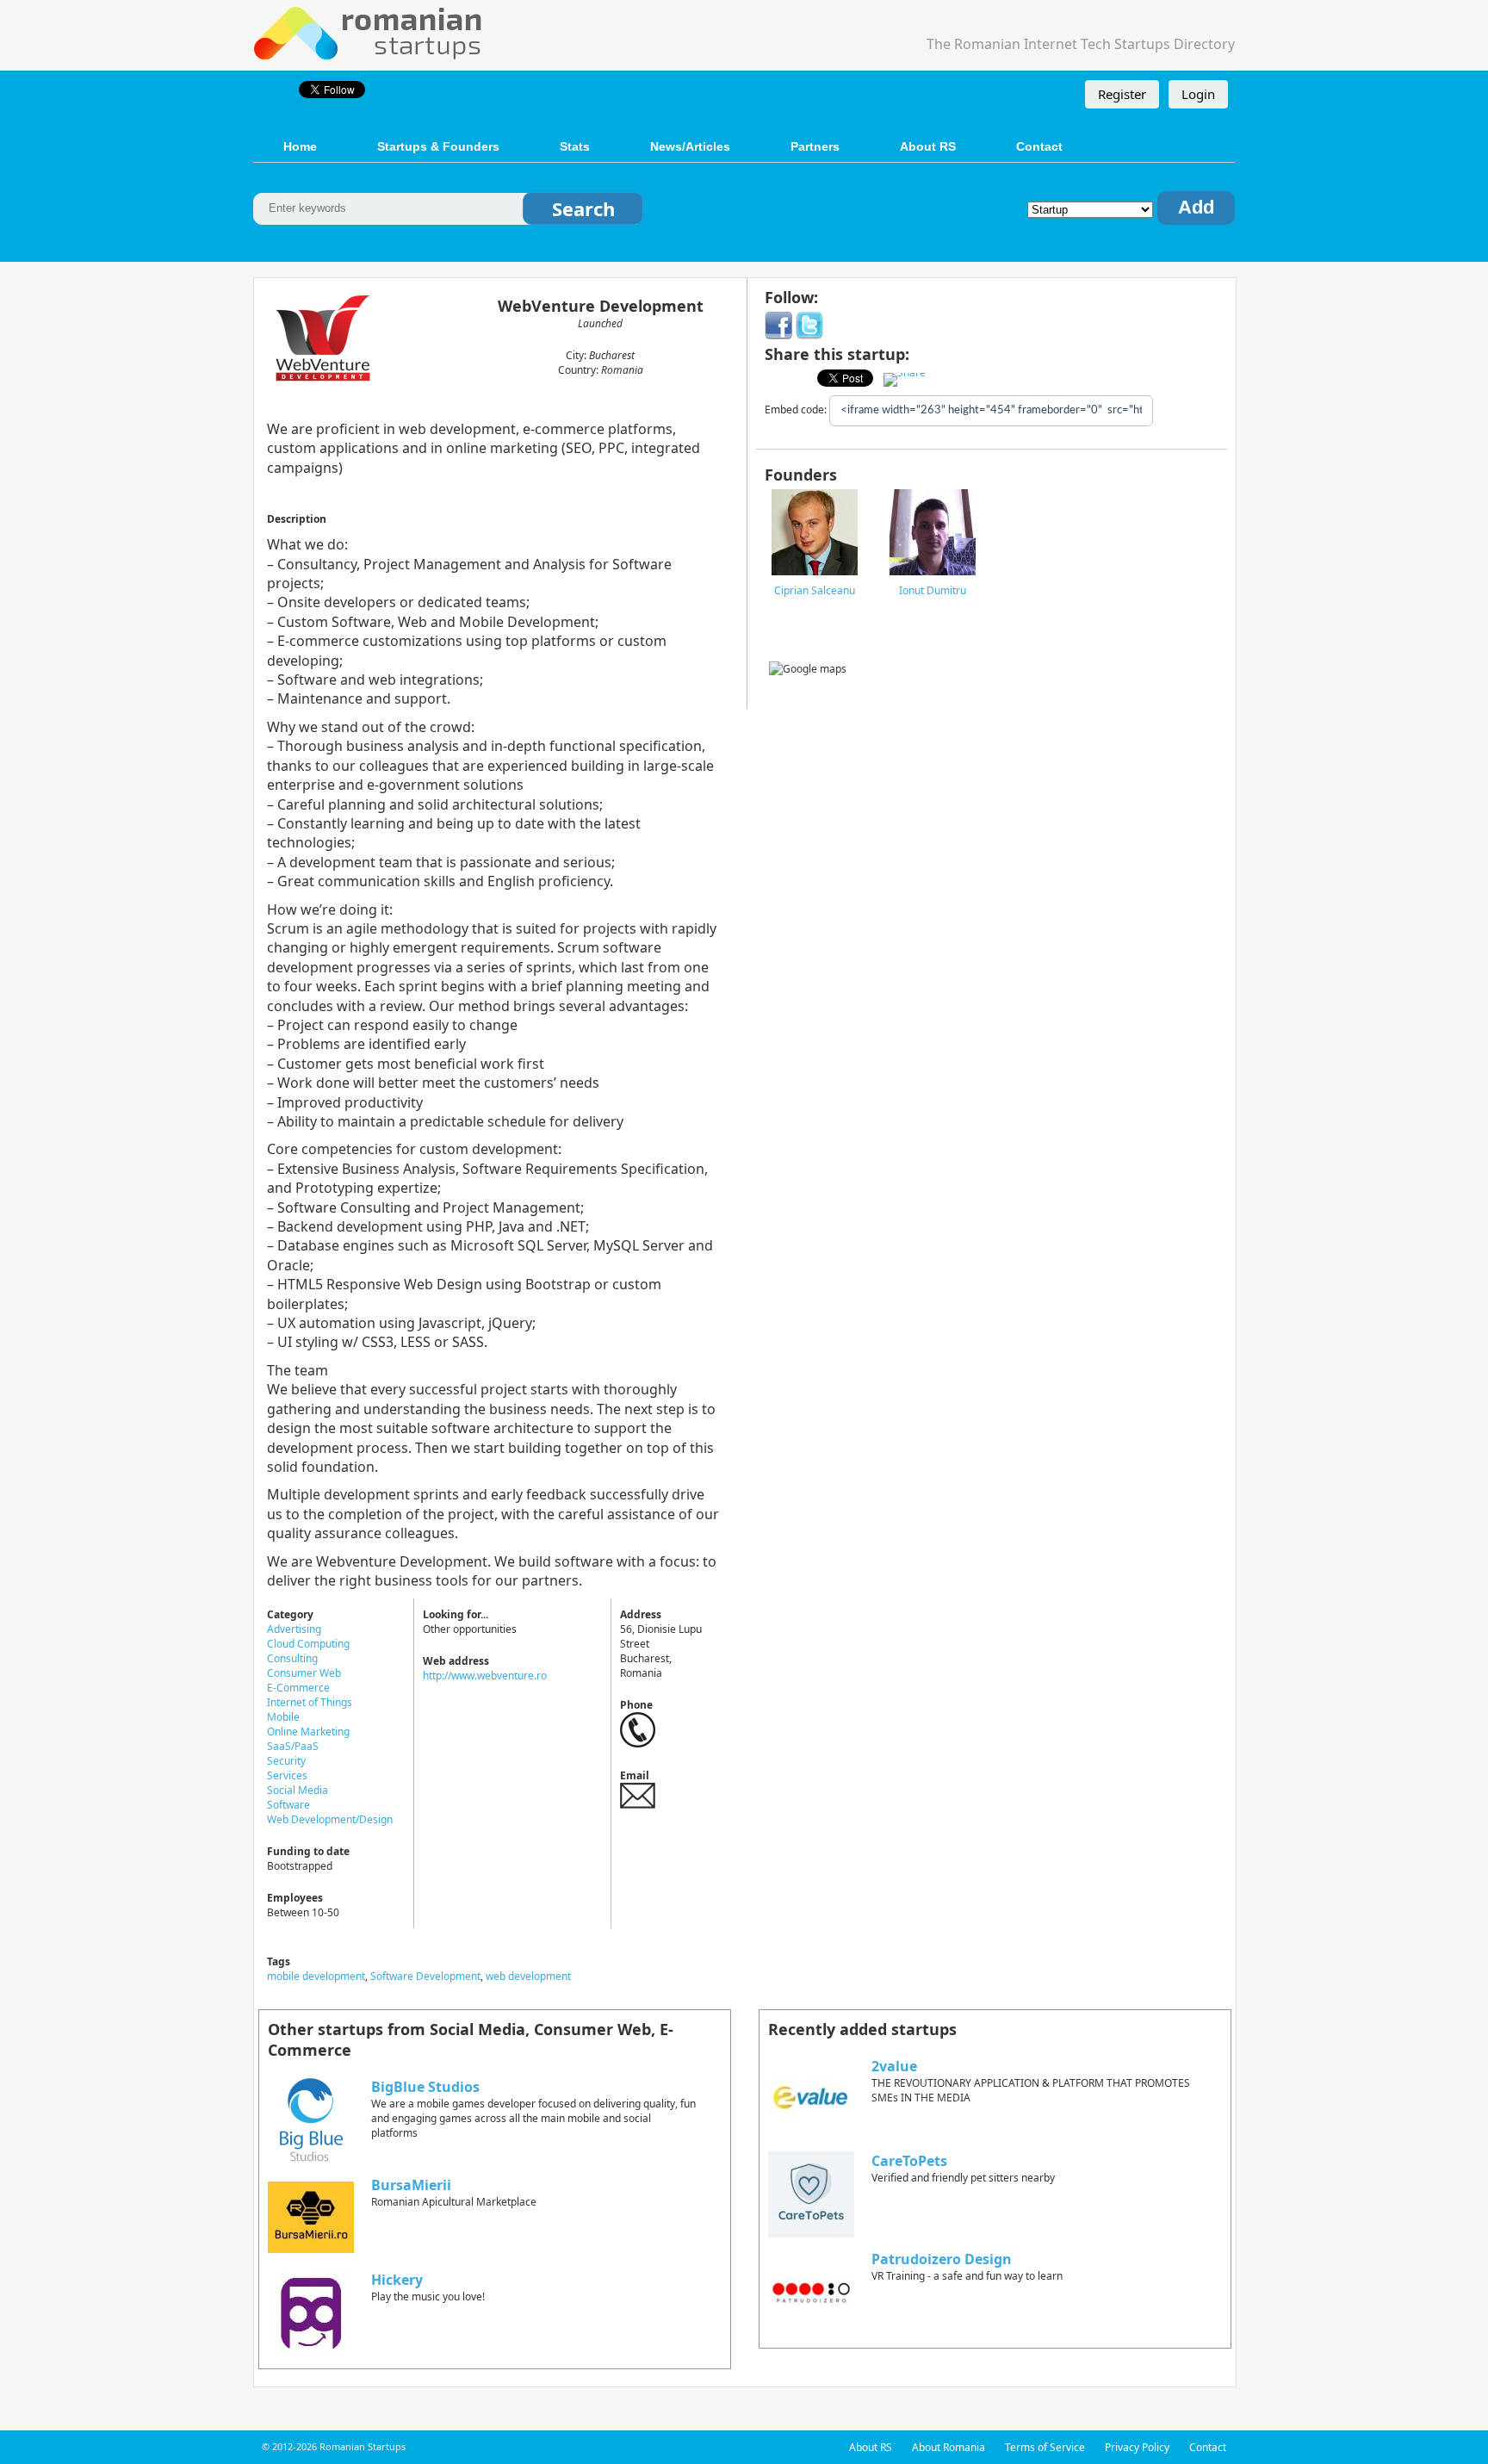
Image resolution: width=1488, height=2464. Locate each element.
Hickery (397, 2280)
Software (288, 1805)
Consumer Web (304, 1673)
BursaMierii (411, 2185)
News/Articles (690, 146)
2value (894, 2066)
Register (1122, 94)
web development (528, 1976)
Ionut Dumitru (933, 590)
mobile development (316, 1976)
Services (287, 1775)
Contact (1039, 146)
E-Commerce (298, 1688)
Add (1196, 207)
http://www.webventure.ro (485, 1676)
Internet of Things (310, 1702)
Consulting (292, 1658)
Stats (575, 146)
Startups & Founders (438, 146)
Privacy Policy (1137, 2447)
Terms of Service (1045, 2447)
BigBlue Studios (425, 2087)
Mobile (283, 1717)
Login (1198, 94)
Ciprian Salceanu (815, 590)
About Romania (949, 2447)
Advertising (294, 1629)
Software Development (425, 1976)
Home (300, 146)
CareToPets (909, 2161)
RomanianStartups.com (369, 31)
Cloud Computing (308, 1644)
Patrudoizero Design (942, 2259)
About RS (928, 146)
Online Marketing (308, 1732)
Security (286, 1761)
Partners (815, 146)
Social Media (298, 1790)
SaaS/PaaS (293, 1746)
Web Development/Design (330, 1819)
